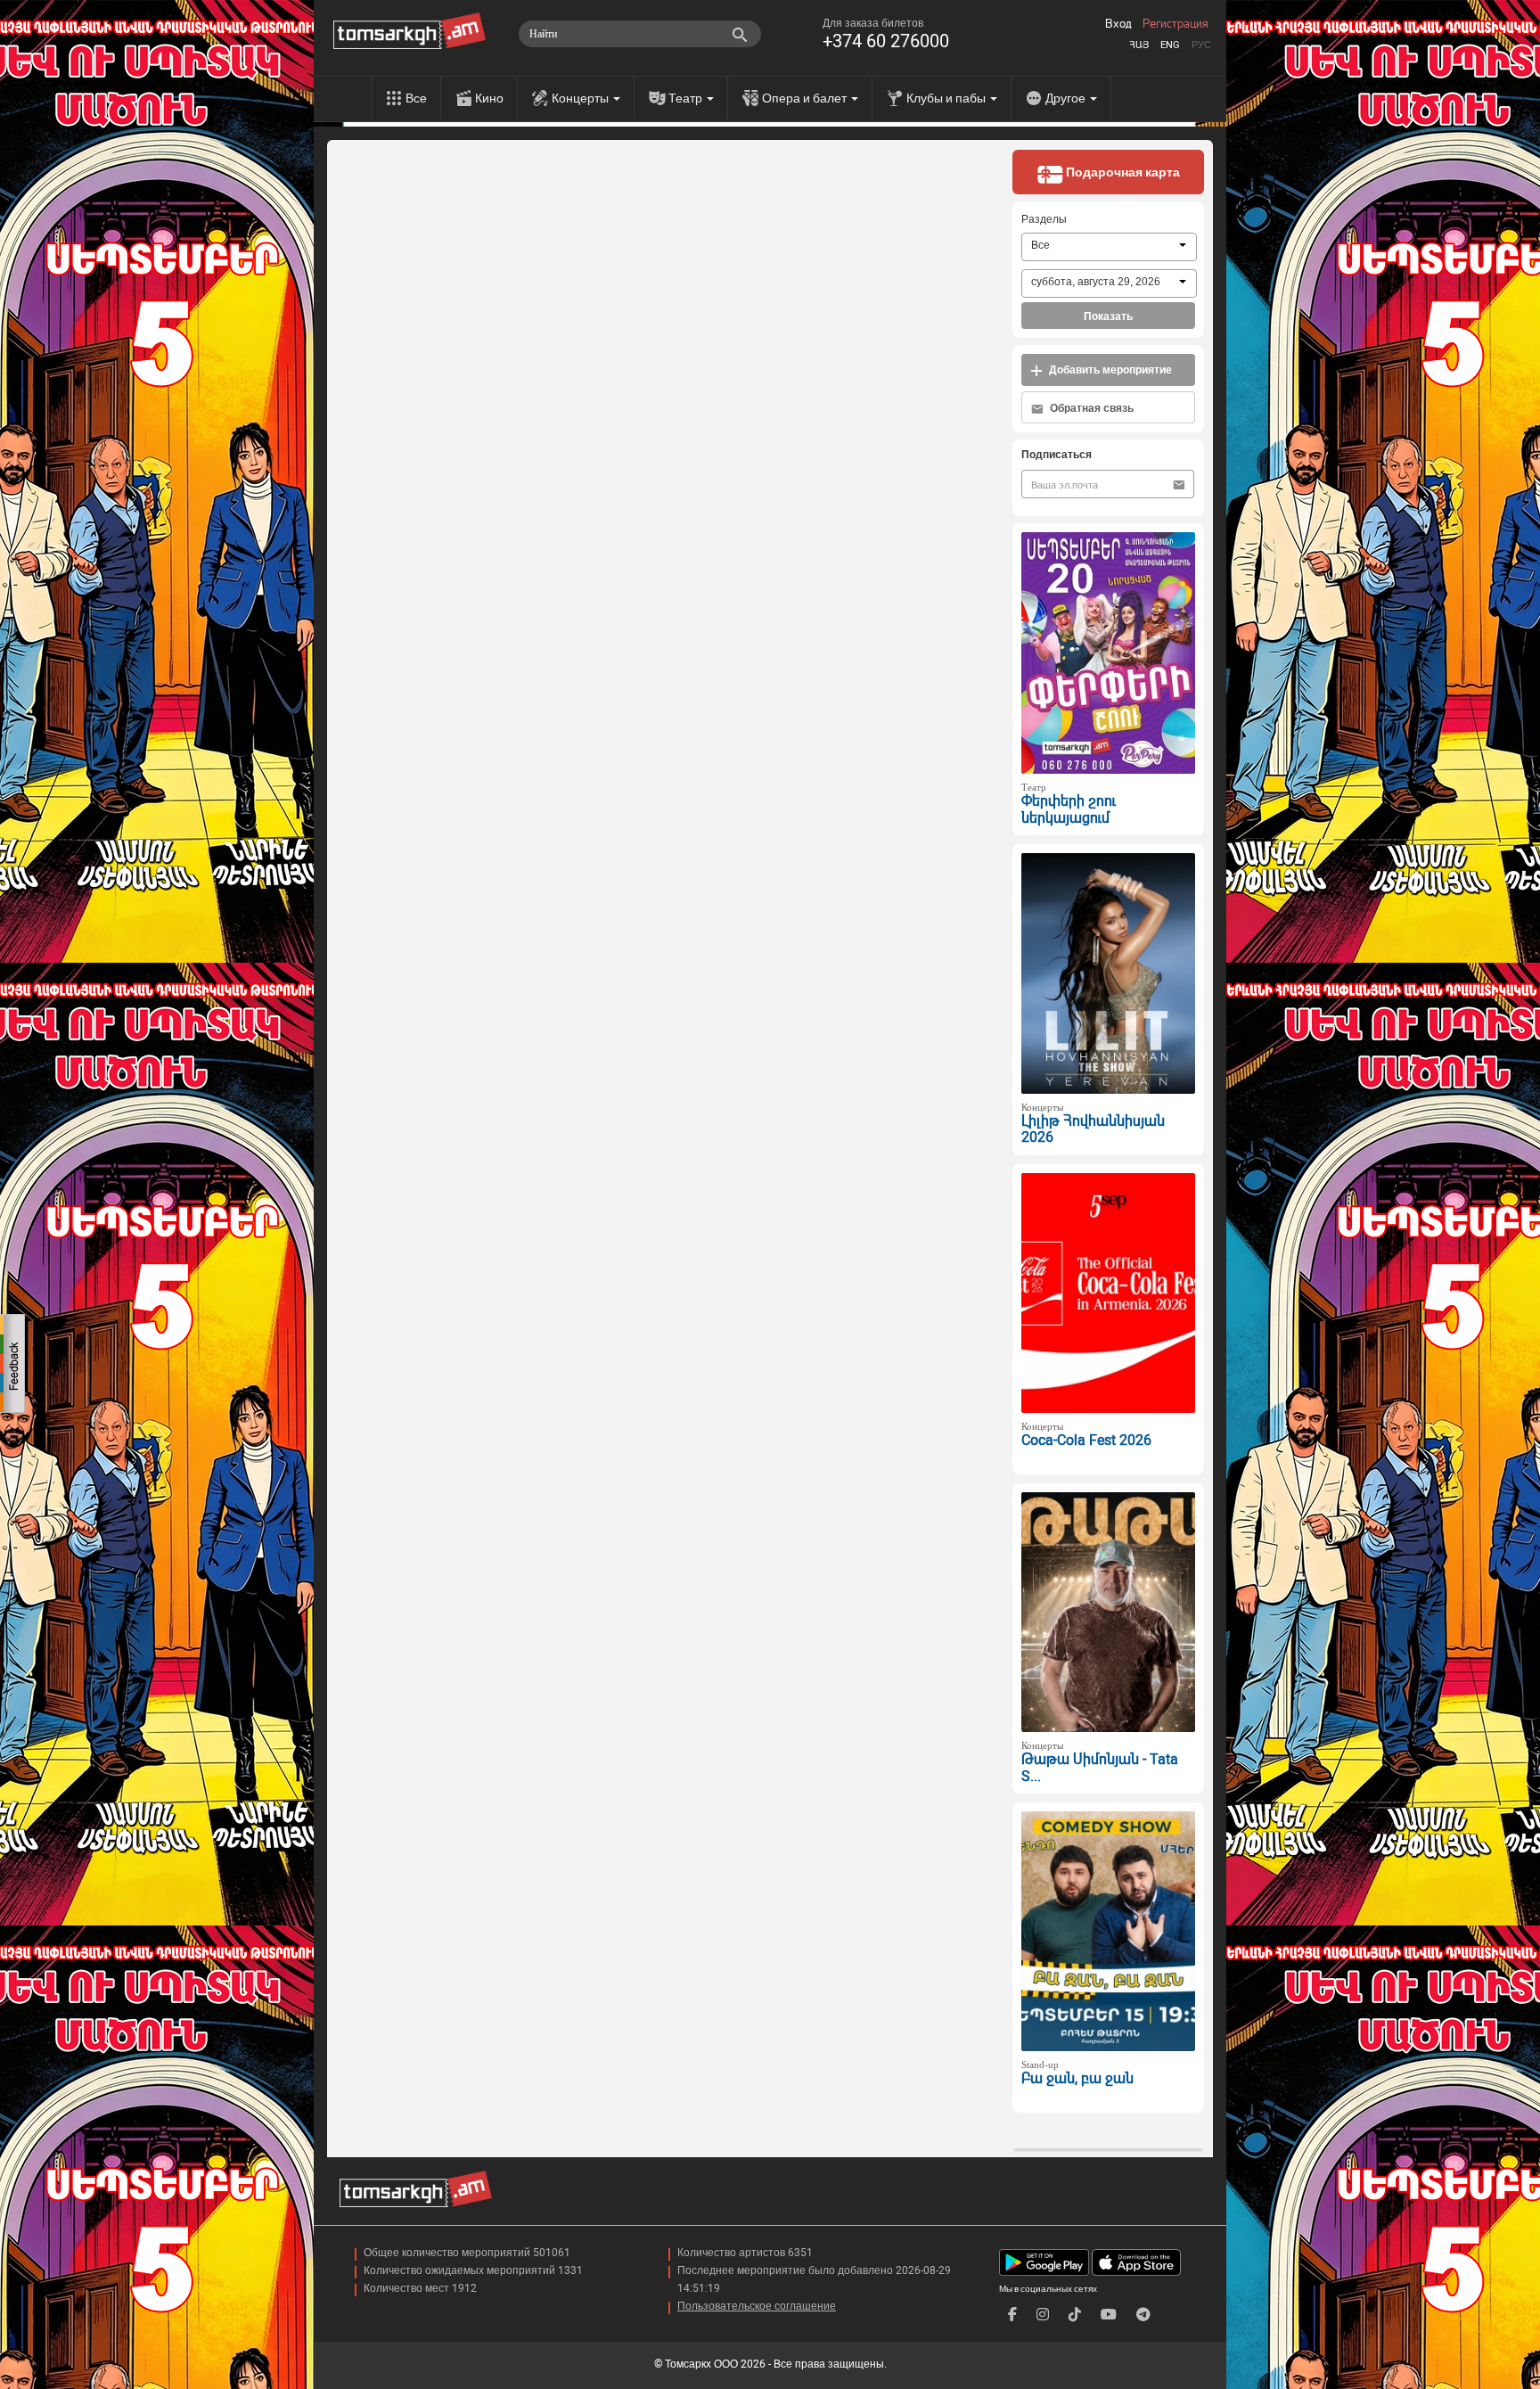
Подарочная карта (1122, 172)
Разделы (1044, 219)
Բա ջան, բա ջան (1077, 2078)
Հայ (1139, 45)
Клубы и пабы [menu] (947, 98)
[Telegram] (1143, 2315)
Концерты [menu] (582, 98)
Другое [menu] (1067, 98)
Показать (1108, 316)
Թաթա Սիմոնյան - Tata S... (1100, 1768)
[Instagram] (1043, 2315)
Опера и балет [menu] (806, 98)
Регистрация (1175, 24)
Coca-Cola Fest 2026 (1086, 1440)
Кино (489, 98)
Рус (1201, 45)
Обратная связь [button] (1090, 408)
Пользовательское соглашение (757, 2306)
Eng (1170, 45)
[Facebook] (1012, 2315)
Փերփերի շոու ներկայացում (1069, 809)
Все (416, 98)
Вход (1118, 24)
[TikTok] (1075, 2315)
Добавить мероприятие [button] (1109, 370)
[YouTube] (1109, 2315)
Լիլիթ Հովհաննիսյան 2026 (1093, 1129)
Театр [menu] (687, 98)
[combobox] (1109, 247)
